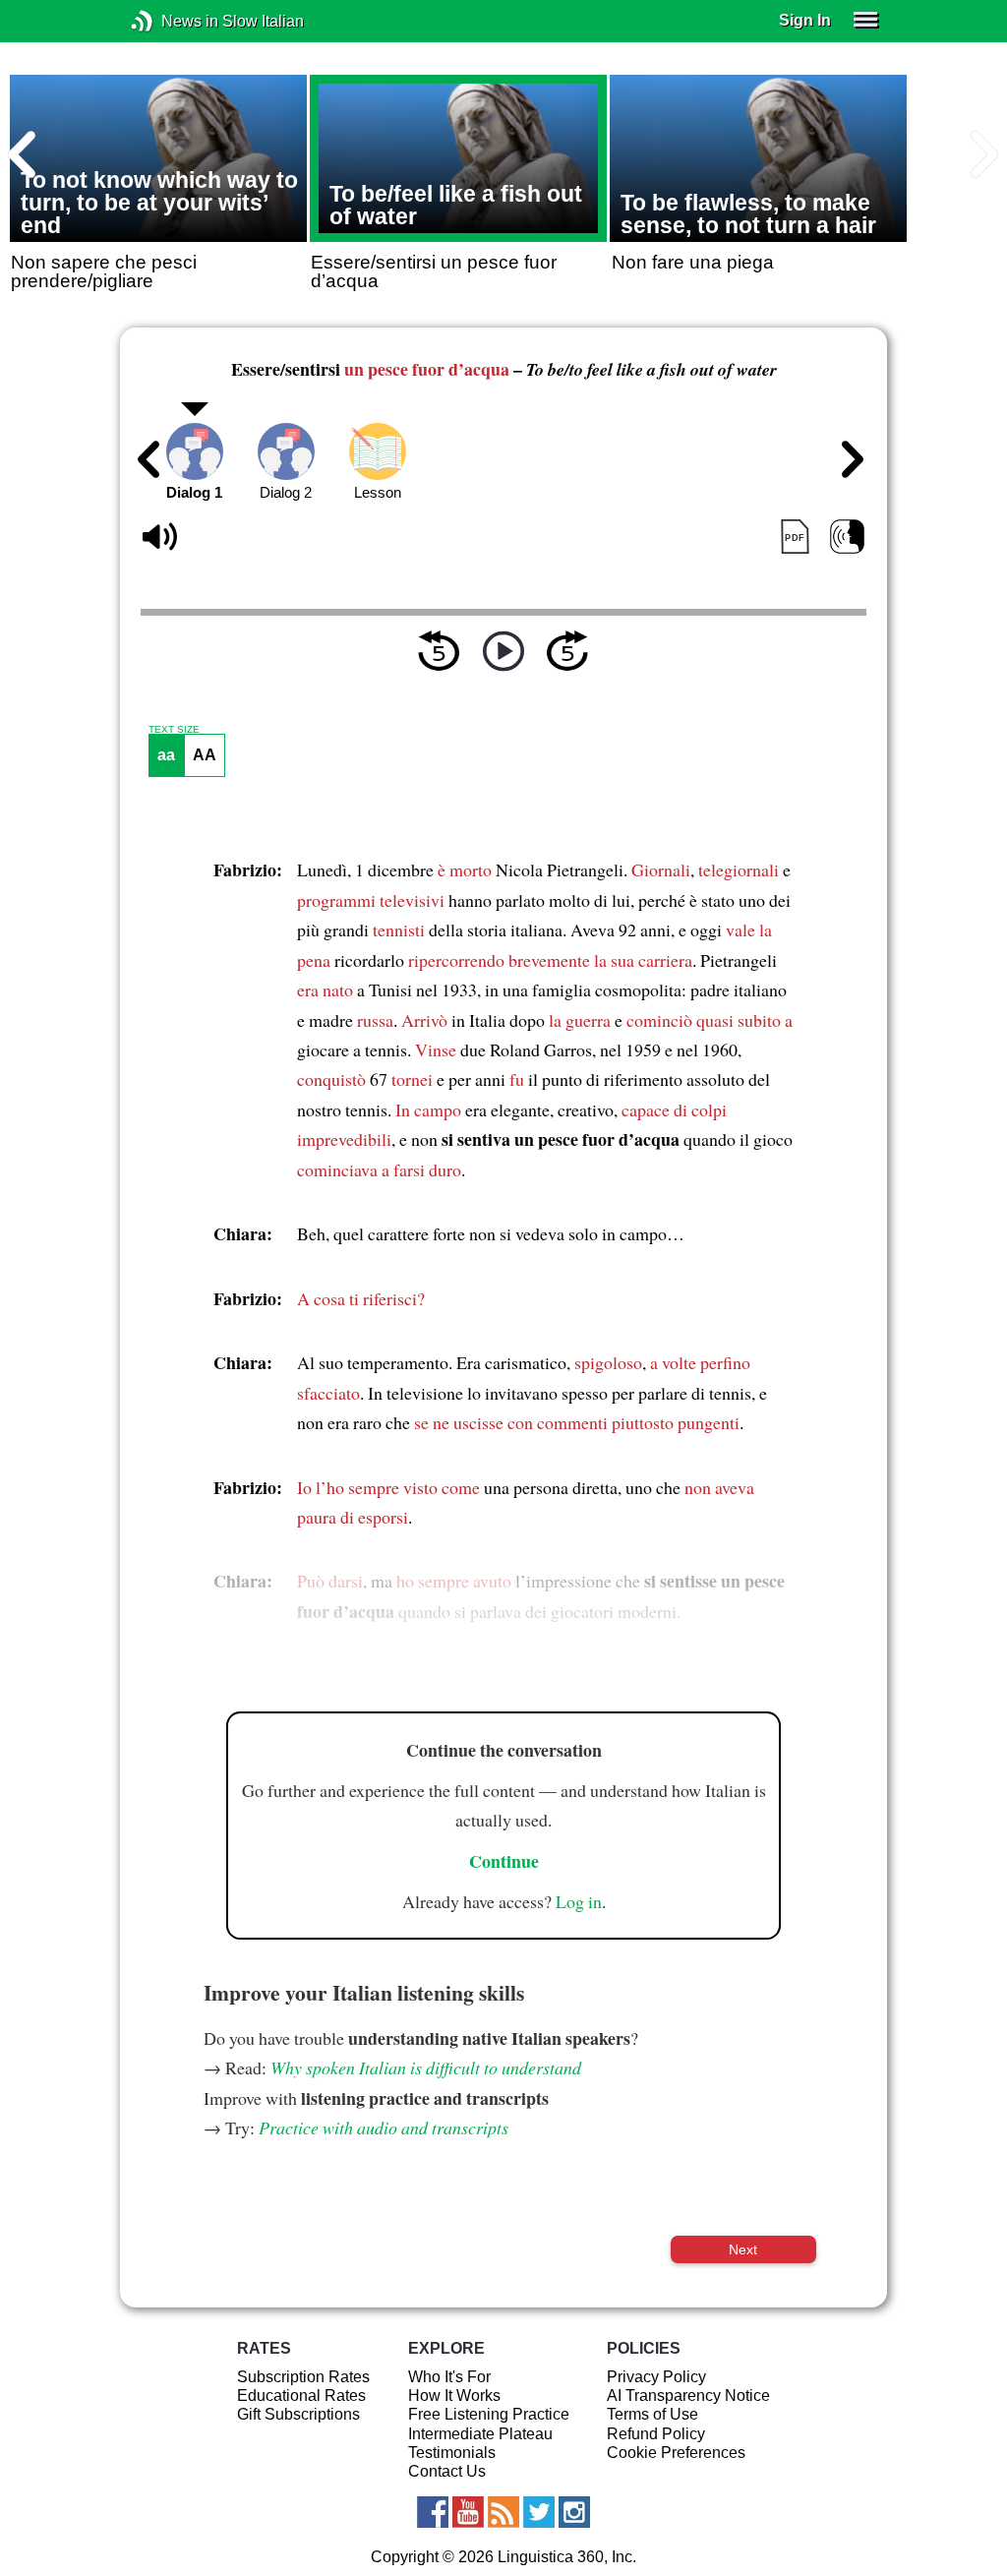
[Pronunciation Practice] (847, 538)
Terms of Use (652, 2414)
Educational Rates (301, 2396)
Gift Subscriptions (298, 2414)
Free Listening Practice (489, 2414)
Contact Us (447, 2471)
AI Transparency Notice (688, 2396)
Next (743, 2249)
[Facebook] (433, 2512)
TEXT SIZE (174, 730)
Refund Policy (656, 2434)
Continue (504, 1861)
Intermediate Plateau (480, 2434)
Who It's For (449, 2377)
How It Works (454, 2396)
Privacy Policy (656, 2377)
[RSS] (503, 2512)
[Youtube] (468, 2512)
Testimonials (452, 2453)
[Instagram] (574, 2512)
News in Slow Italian (172, 21)
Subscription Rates (303, 2377)
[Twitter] (539, 2512)
